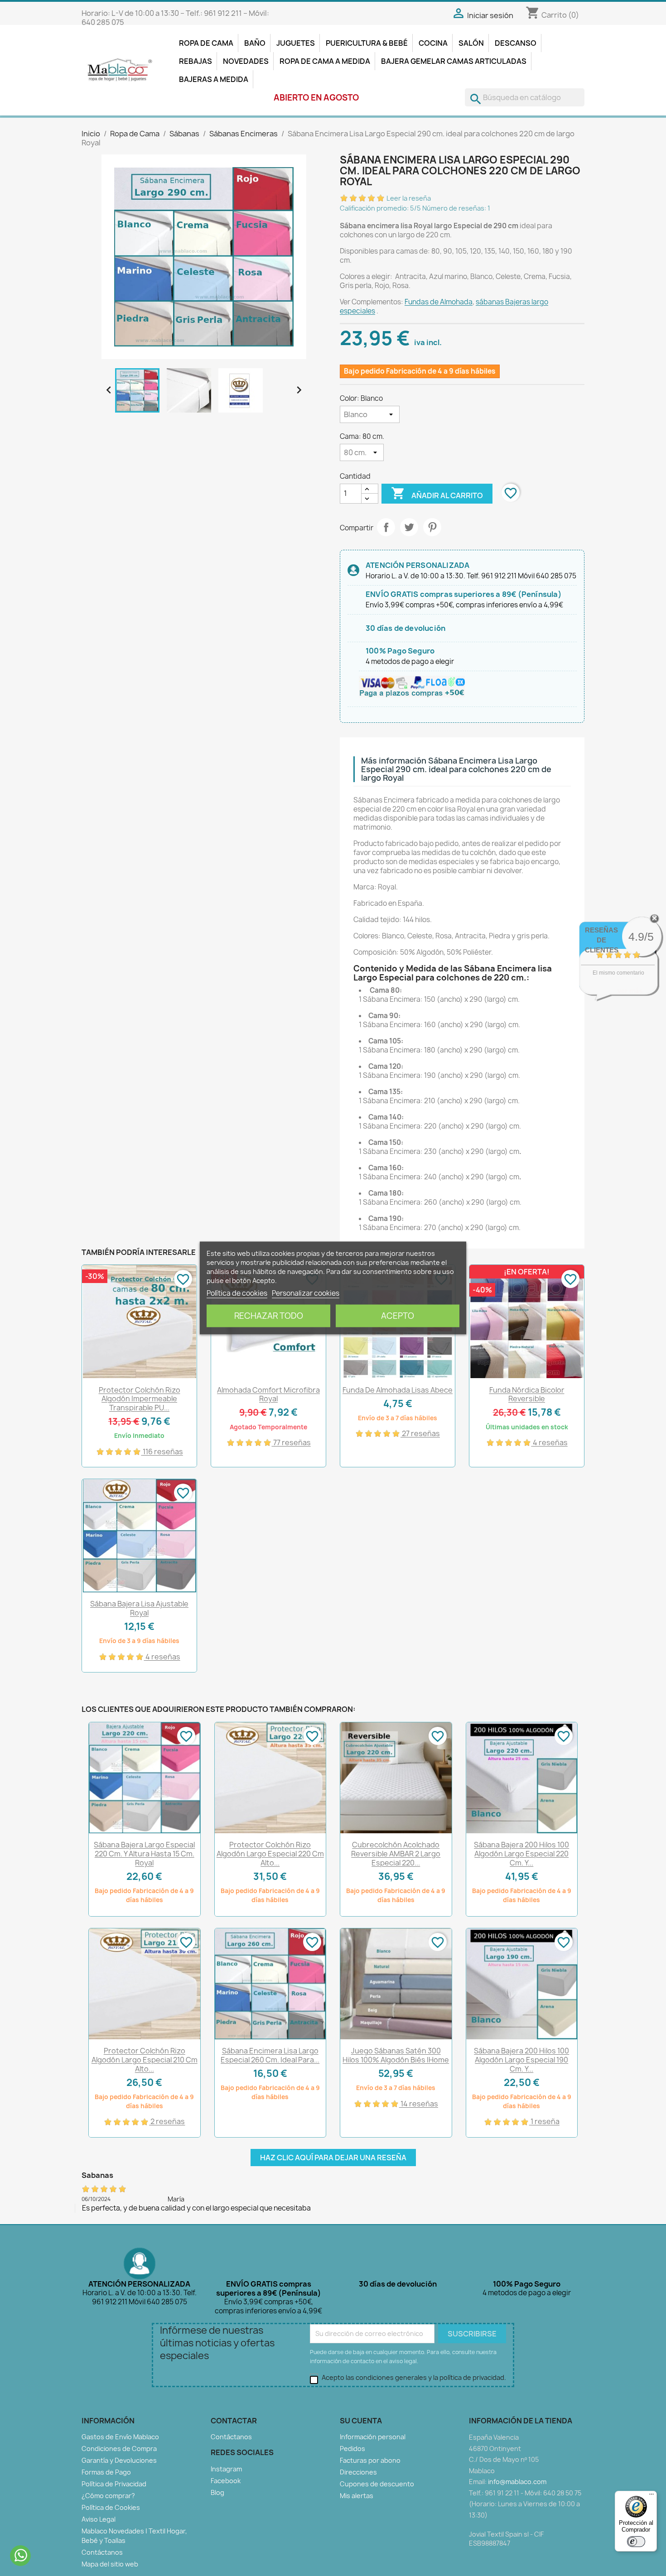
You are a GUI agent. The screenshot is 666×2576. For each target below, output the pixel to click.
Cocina (433, 43)
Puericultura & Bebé (367, 43)
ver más (630, 991)
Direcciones (358, 2472)
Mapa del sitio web (110, 2564)
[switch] (636, 2542)
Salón (471, 43)
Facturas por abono (370, 2460)
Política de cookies (237, 1293)
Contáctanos (102, 2552)
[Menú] (652, 2496)
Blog (217, 2492)
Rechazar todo (269, 1316)
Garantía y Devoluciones (119, 2460)
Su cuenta (361, 2421)
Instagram (226, 2469)
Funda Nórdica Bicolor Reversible (527, 1394)
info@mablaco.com (517, 2482)
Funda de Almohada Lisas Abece (398, 1390)
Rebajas (195, 61)
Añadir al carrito (437, 493)
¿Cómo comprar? (108, 2496)
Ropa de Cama (206, 43)
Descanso (516, 43)
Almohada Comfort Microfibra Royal (268, 1394)
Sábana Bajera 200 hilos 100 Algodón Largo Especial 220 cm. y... (521, 1854)
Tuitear (409, 527)
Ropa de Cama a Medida (325, 61)
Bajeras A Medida (214, 79)
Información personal (373, 2437)
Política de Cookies (111, 2507)
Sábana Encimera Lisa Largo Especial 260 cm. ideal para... (270, 2055)
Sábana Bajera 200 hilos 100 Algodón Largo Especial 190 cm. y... (521, 2060)
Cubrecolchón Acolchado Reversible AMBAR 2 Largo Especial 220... (396, 1854)
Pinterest (432, 527)
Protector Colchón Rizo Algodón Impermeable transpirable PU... (140, 1399)
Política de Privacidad (114, 2484)
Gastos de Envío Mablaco (120, 2437)
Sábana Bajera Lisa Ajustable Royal (139, 1608)
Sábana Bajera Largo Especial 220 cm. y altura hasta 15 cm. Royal (144, 1854)
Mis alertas (357, 2496)
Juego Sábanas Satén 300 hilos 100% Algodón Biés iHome (396, 2055)
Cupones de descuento (377, 2484)
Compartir (386, 527)
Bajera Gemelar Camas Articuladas (454, 61)
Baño (255, 43)
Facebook (226, 2481)
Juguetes (296, 43)
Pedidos (352, 2449)
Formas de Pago (106, 2472)
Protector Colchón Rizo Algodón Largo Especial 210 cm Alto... (145, 2060)
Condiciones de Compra (119, 2449)
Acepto (398, 1316)
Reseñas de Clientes (602, 940)
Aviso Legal (99, 2519)
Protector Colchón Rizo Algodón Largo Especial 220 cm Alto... (270, 1854)
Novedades (246, 61)
